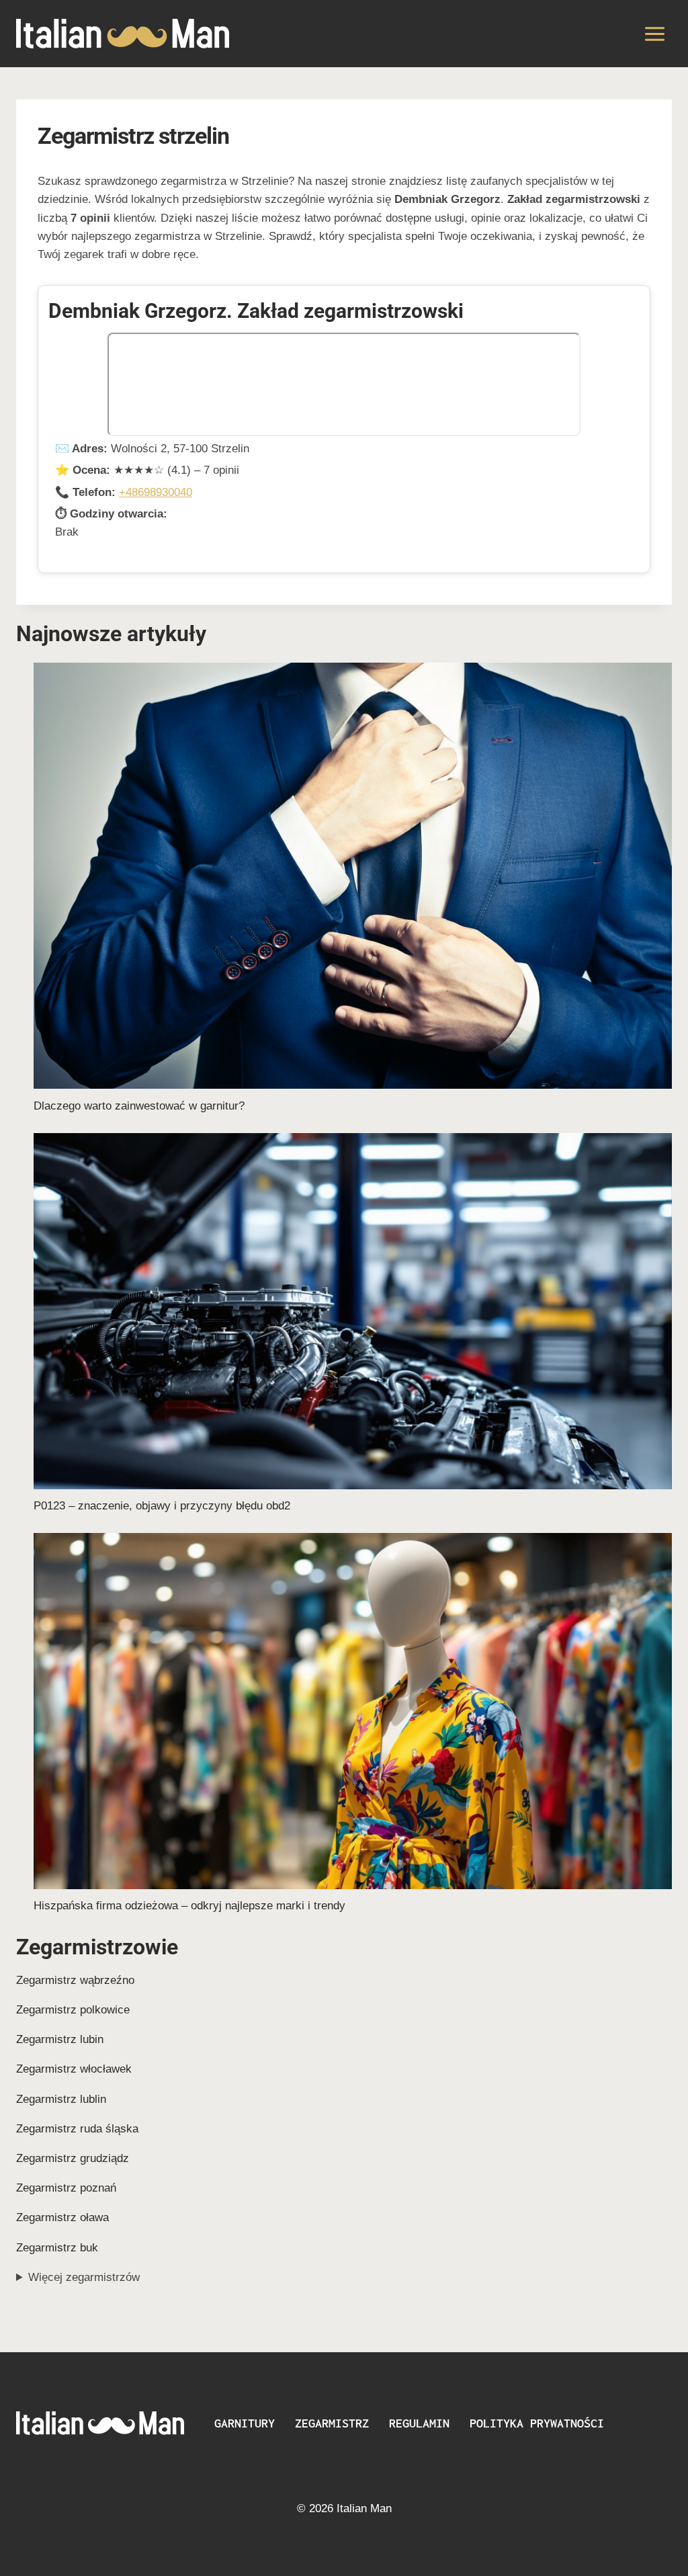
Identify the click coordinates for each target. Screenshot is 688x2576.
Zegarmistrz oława (62, 2217)
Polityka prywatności (537, 2423)
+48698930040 (156, 492)
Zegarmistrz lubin (60, 2039)
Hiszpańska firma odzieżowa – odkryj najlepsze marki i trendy (189, 1906)
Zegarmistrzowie (97, 1947)
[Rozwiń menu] (654, 34)
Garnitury (245, 2423)
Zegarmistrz (332, 2423)
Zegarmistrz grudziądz (73, 2158)
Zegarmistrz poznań (66, 2188)
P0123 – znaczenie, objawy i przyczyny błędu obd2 (162, 1506)
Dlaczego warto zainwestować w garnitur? (139, 1106)
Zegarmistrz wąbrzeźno (75, 1980)
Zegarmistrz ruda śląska (77, 2129)
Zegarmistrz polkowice (73, 2010)
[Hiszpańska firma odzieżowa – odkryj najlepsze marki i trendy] (353, 1711)
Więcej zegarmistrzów (84, 2277)
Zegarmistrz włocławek (74, 2069)
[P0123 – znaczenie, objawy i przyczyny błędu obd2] (353, 1311)
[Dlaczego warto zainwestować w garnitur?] (353, 876)
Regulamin (419, 2423)
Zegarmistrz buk (57, 2248)
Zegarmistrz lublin (61, 2099)
